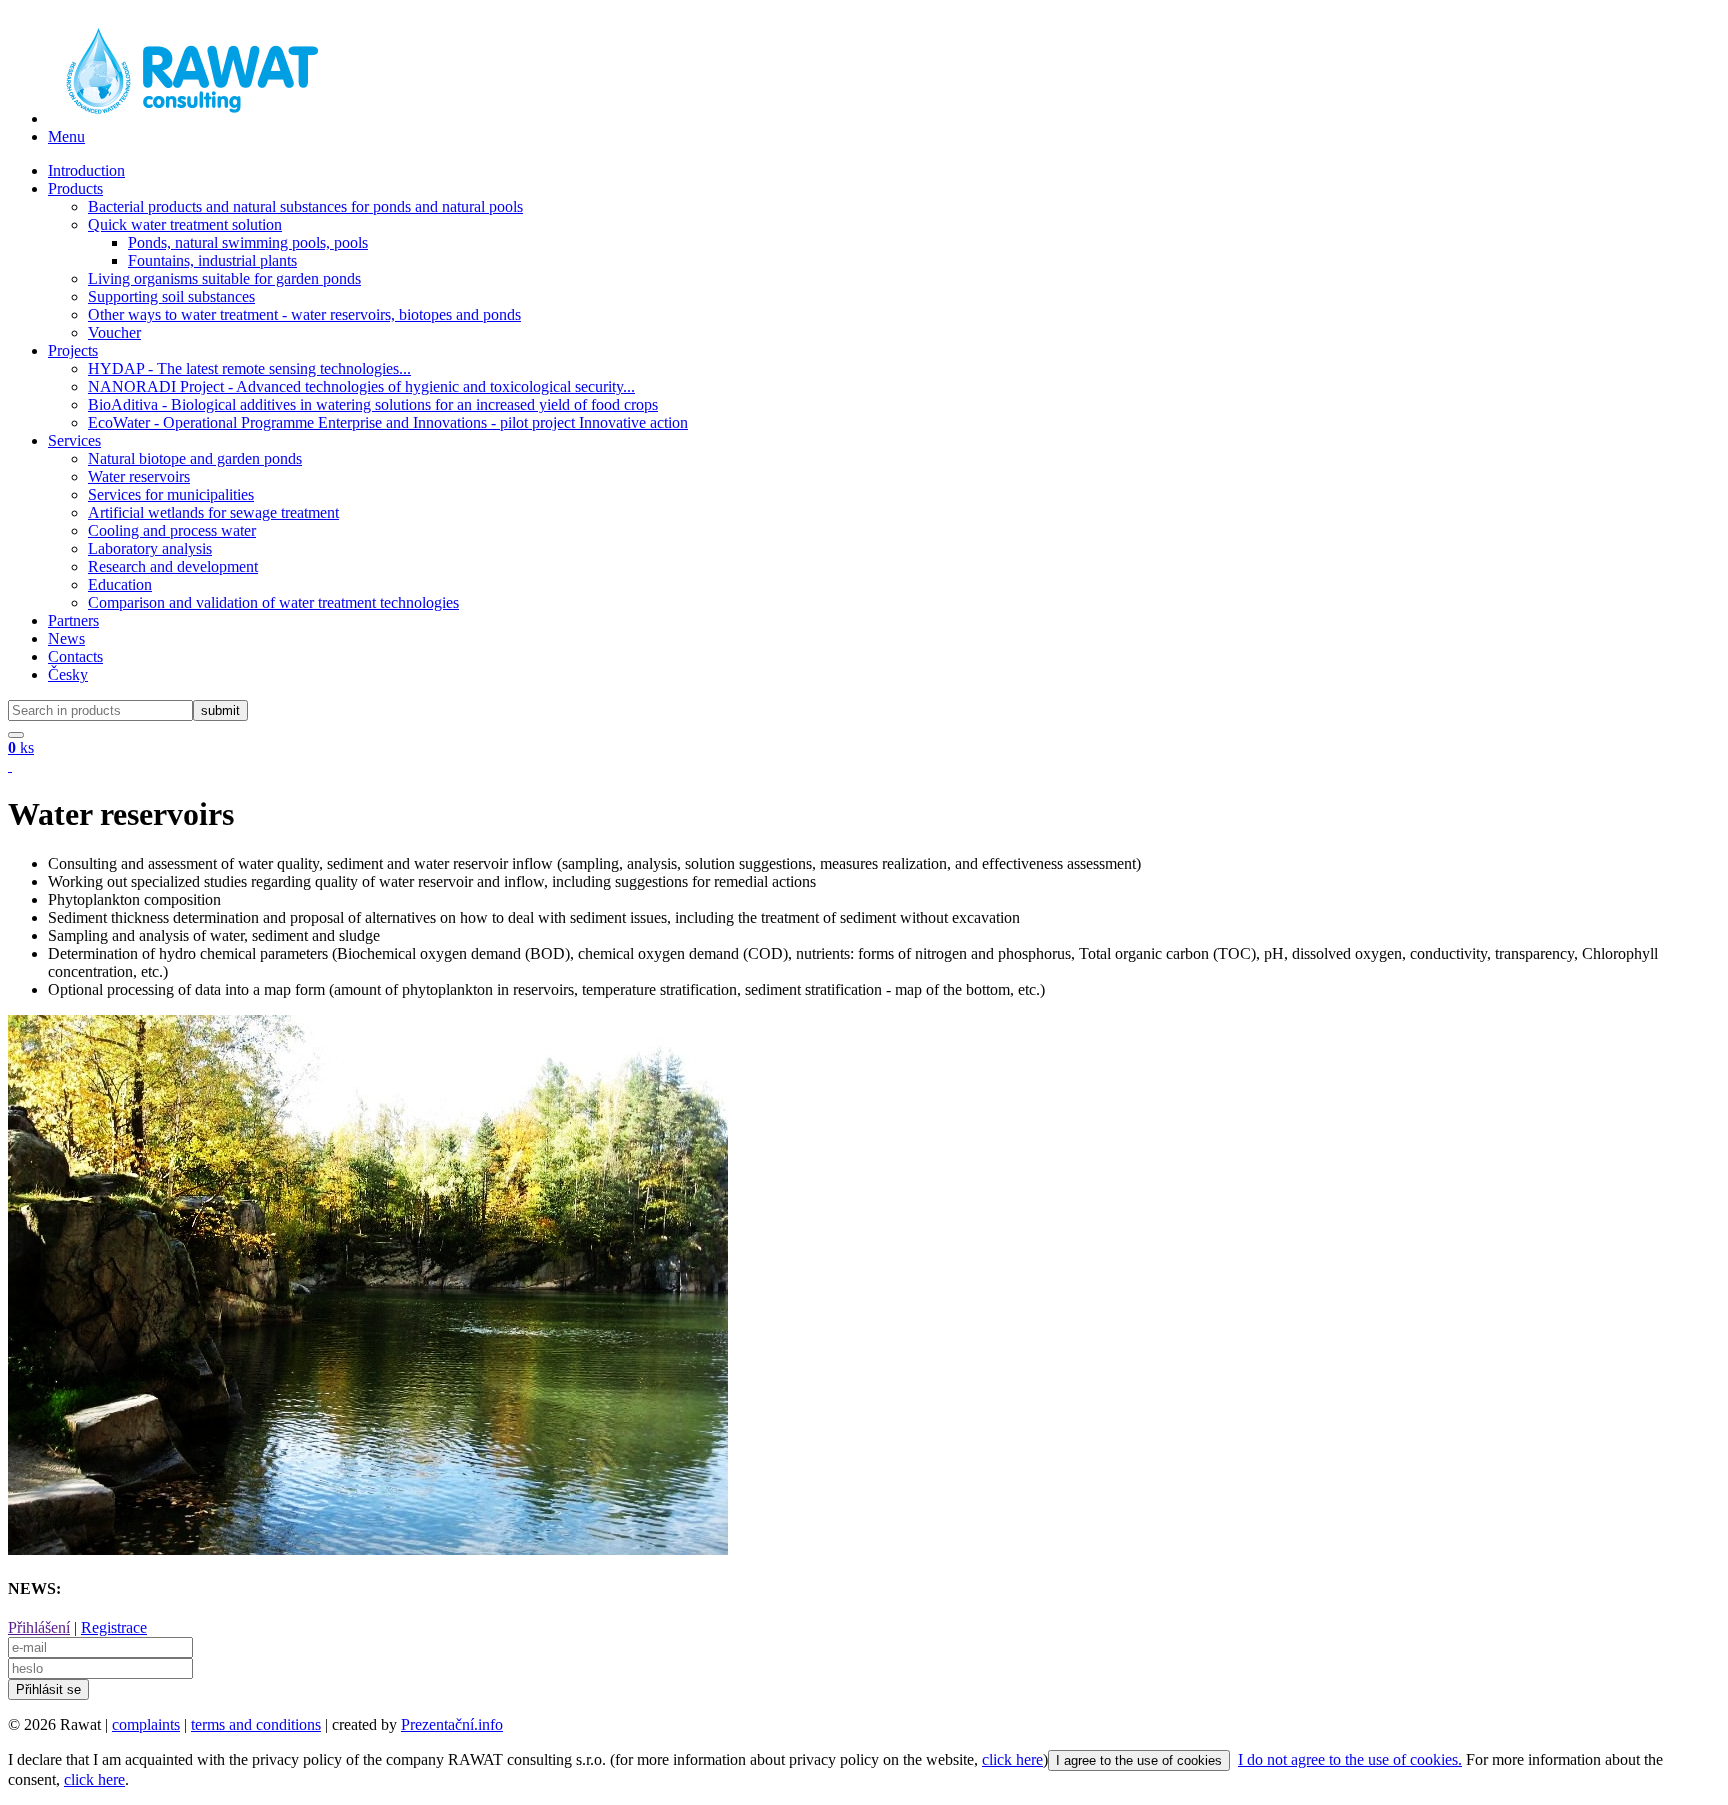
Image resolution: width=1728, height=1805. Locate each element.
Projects (73, 350)
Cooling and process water (172, 530)
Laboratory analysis (150, 548)
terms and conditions (256, 1724)
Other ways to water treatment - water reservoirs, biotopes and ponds (304, 314)
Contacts (75, 656)
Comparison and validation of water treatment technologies (273, 602)
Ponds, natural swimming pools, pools (248, 242)
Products (75, 188)
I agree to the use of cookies (1139, 1760)
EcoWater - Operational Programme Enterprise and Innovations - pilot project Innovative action (388, 422)
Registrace (114, 1627)
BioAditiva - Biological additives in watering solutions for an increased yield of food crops (373, 404)
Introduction (86, 170)
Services (74, 440)
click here (1012, 1759)
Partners (73, 620)
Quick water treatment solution (185, 224)
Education (120, 584)
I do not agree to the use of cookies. (1350, 1759)
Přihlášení (39, 1627)
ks (21, 747)
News (66, 638)
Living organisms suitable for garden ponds (224, 278)
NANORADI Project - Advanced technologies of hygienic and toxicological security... (361, 386)
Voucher (114, 332)
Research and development (173, 566)
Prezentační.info (452, 1724)
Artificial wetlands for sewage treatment (213, 512)
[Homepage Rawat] (188, 118)
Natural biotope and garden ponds (195, 458)
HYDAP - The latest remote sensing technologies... (249, 368)
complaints (146, 1724)
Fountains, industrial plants (212, 260)
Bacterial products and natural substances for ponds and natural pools (305, 206)
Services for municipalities (171, 494)
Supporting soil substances (171, 296)
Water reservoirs (139, 476)
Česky (68, 674)
